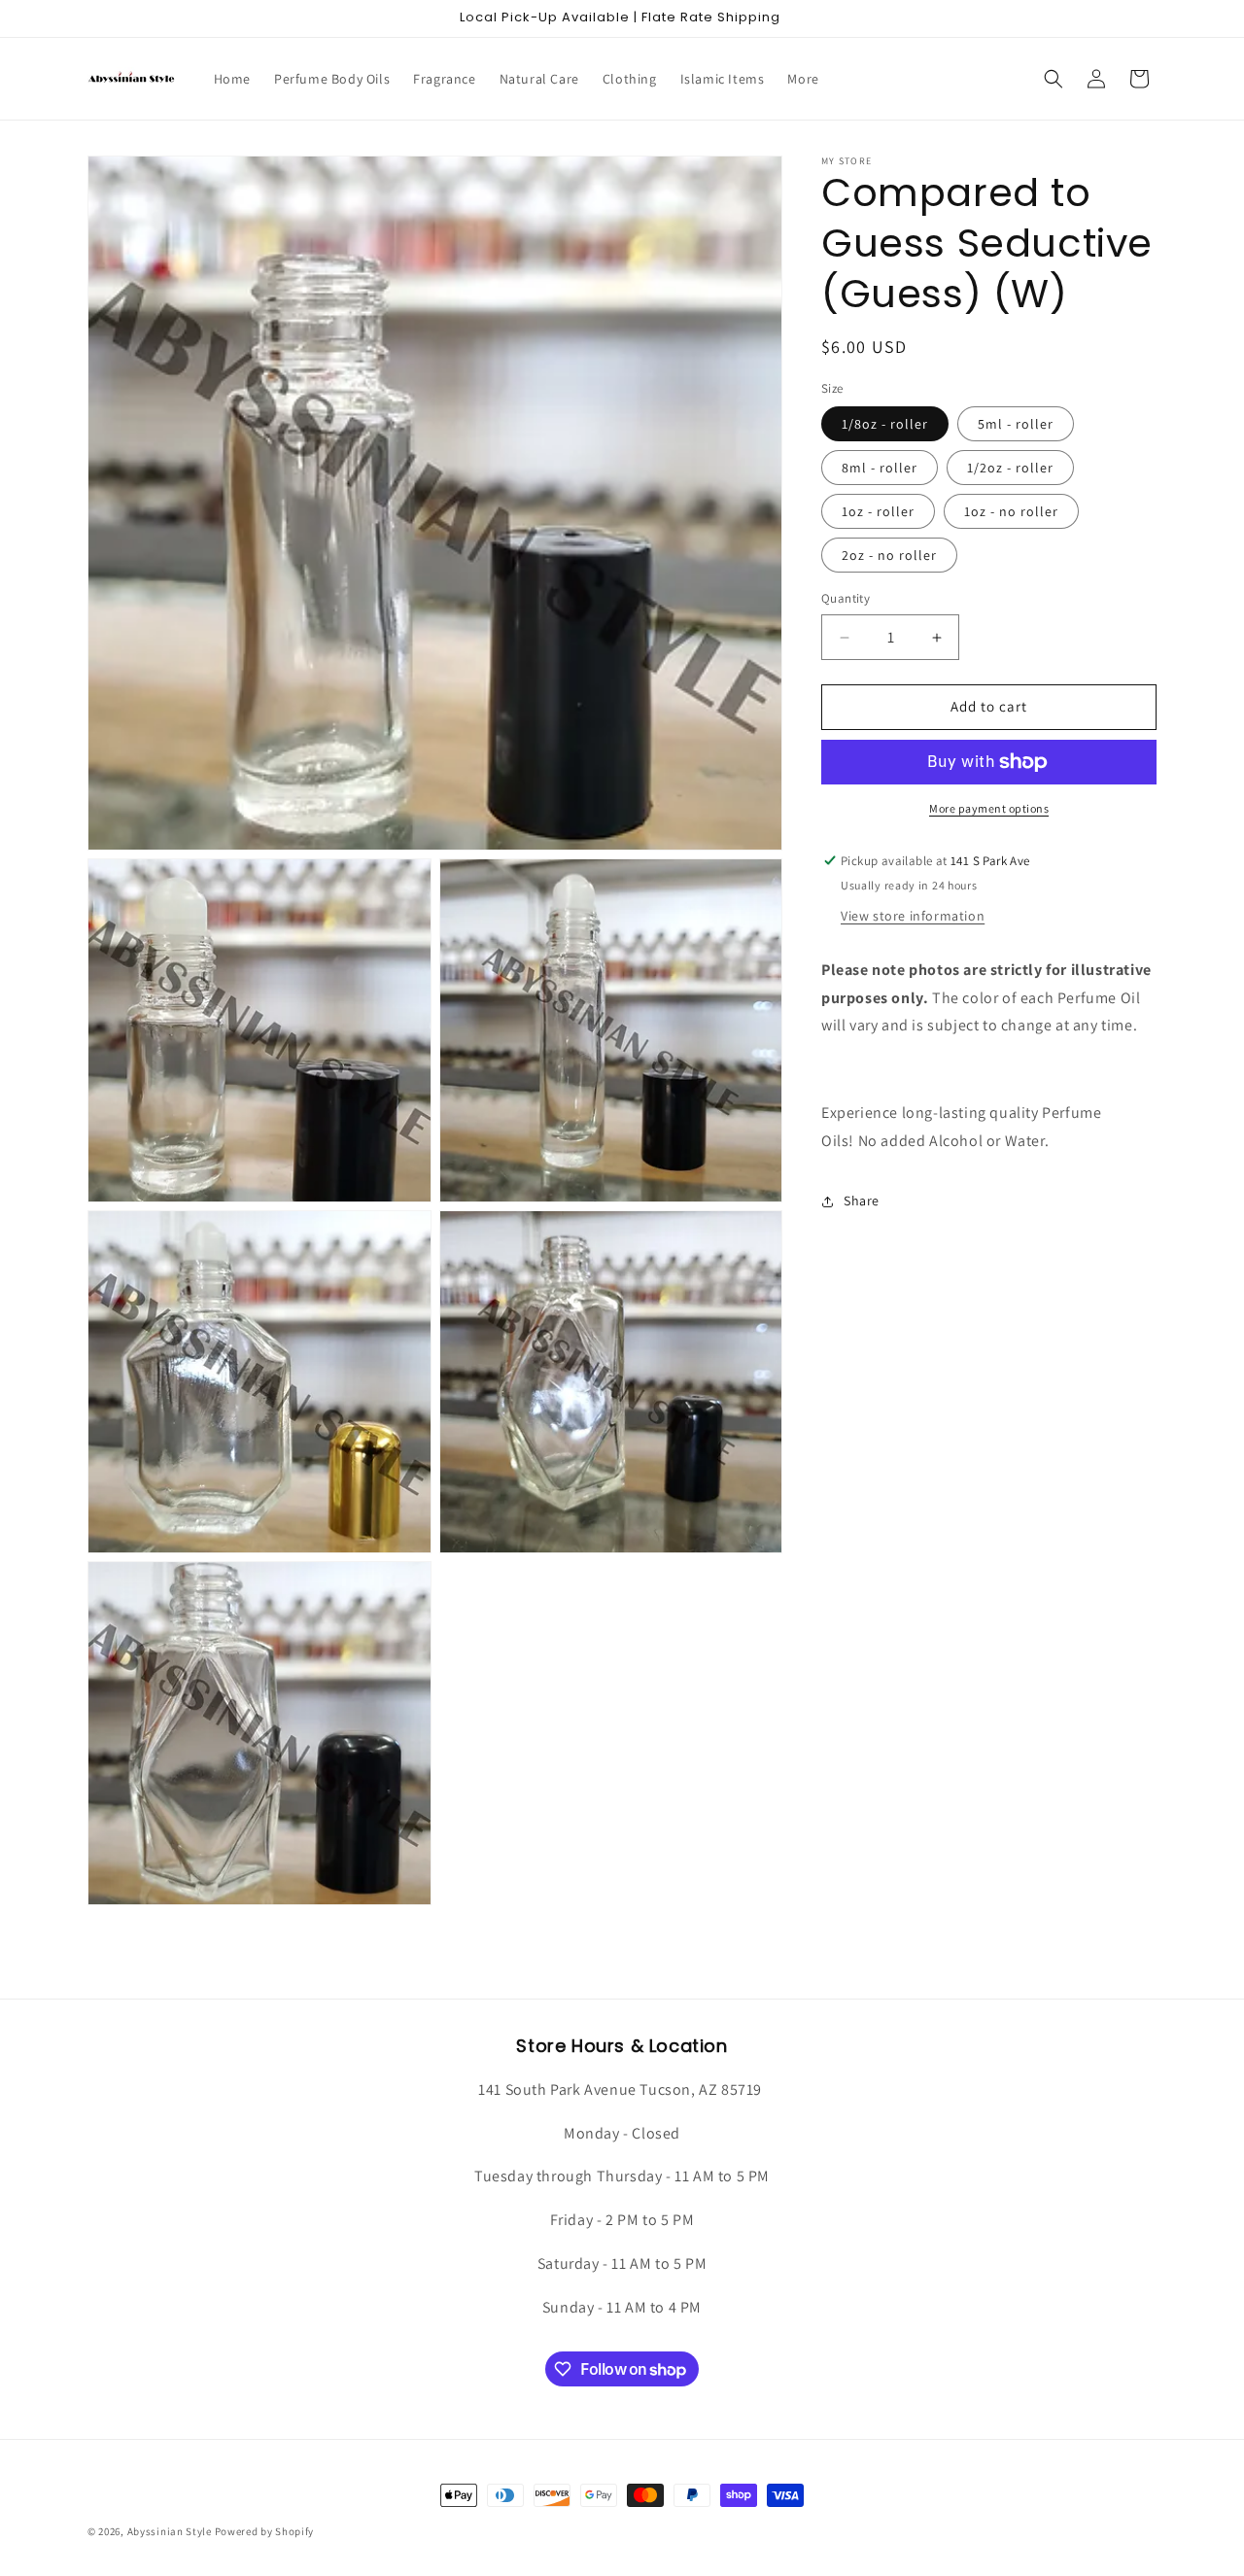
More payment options (989, 808)
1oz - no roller (1011, 512)
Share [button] (862, 1201)
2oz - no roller (889, 556)
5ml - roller (1016, 425)
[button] (1054, 79)
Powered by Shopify (265, 2531)
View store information (913, 916)
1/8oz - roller (885, 425)
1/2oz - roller (1010, 469)
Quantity (846, 599)
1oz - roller (878, 512)
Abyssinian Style (170, 2531)
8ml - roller (880, 469)
